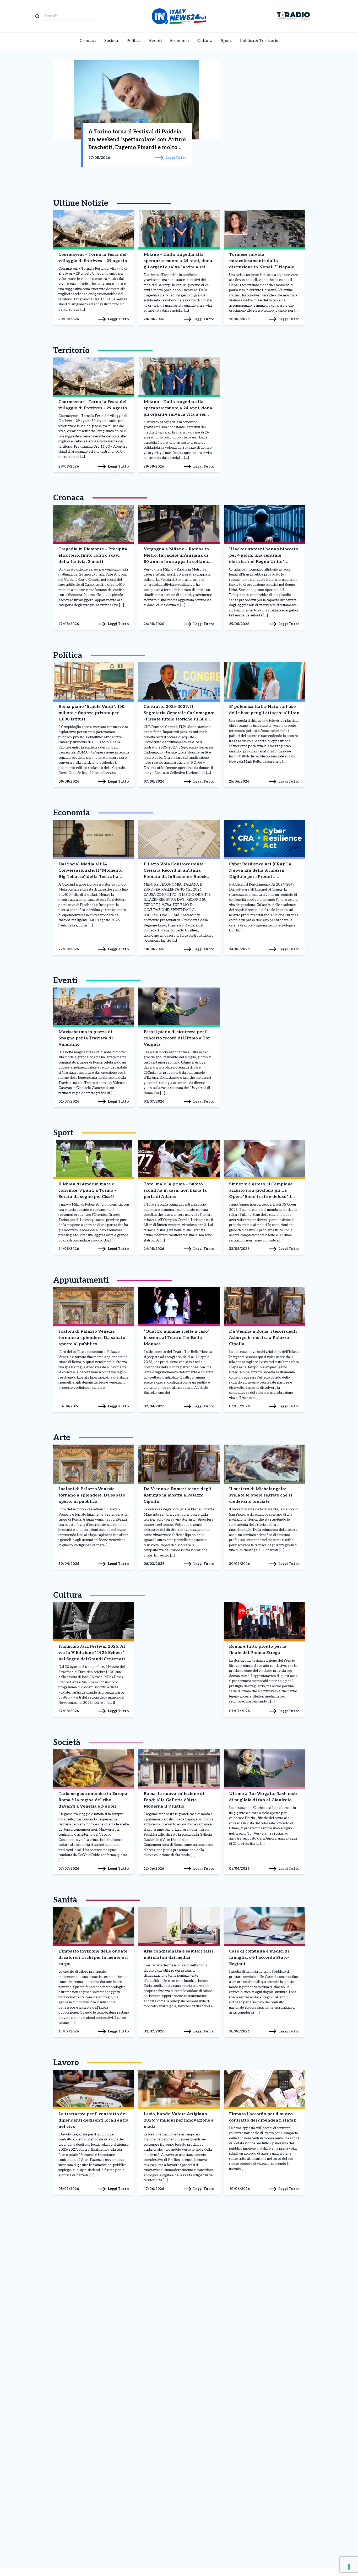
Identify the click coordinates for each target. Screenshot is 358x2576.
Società (111, 41)
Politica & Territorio (259, 41)
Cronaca (88, 41)
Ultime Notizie (81, 203)
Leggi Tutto (118, 319)
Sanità (65, 1900)
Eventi (155, 41)
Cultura (205, 41)
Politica (134, 41)
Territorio (71, 351)
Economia (180, 41)
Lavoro (66, 2063)
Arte (62, 1438)
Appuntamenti (81, 1280)
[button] (111, 120)
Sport (226, 41)
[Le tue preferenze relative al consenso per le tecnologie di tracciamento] (349, 2567)
